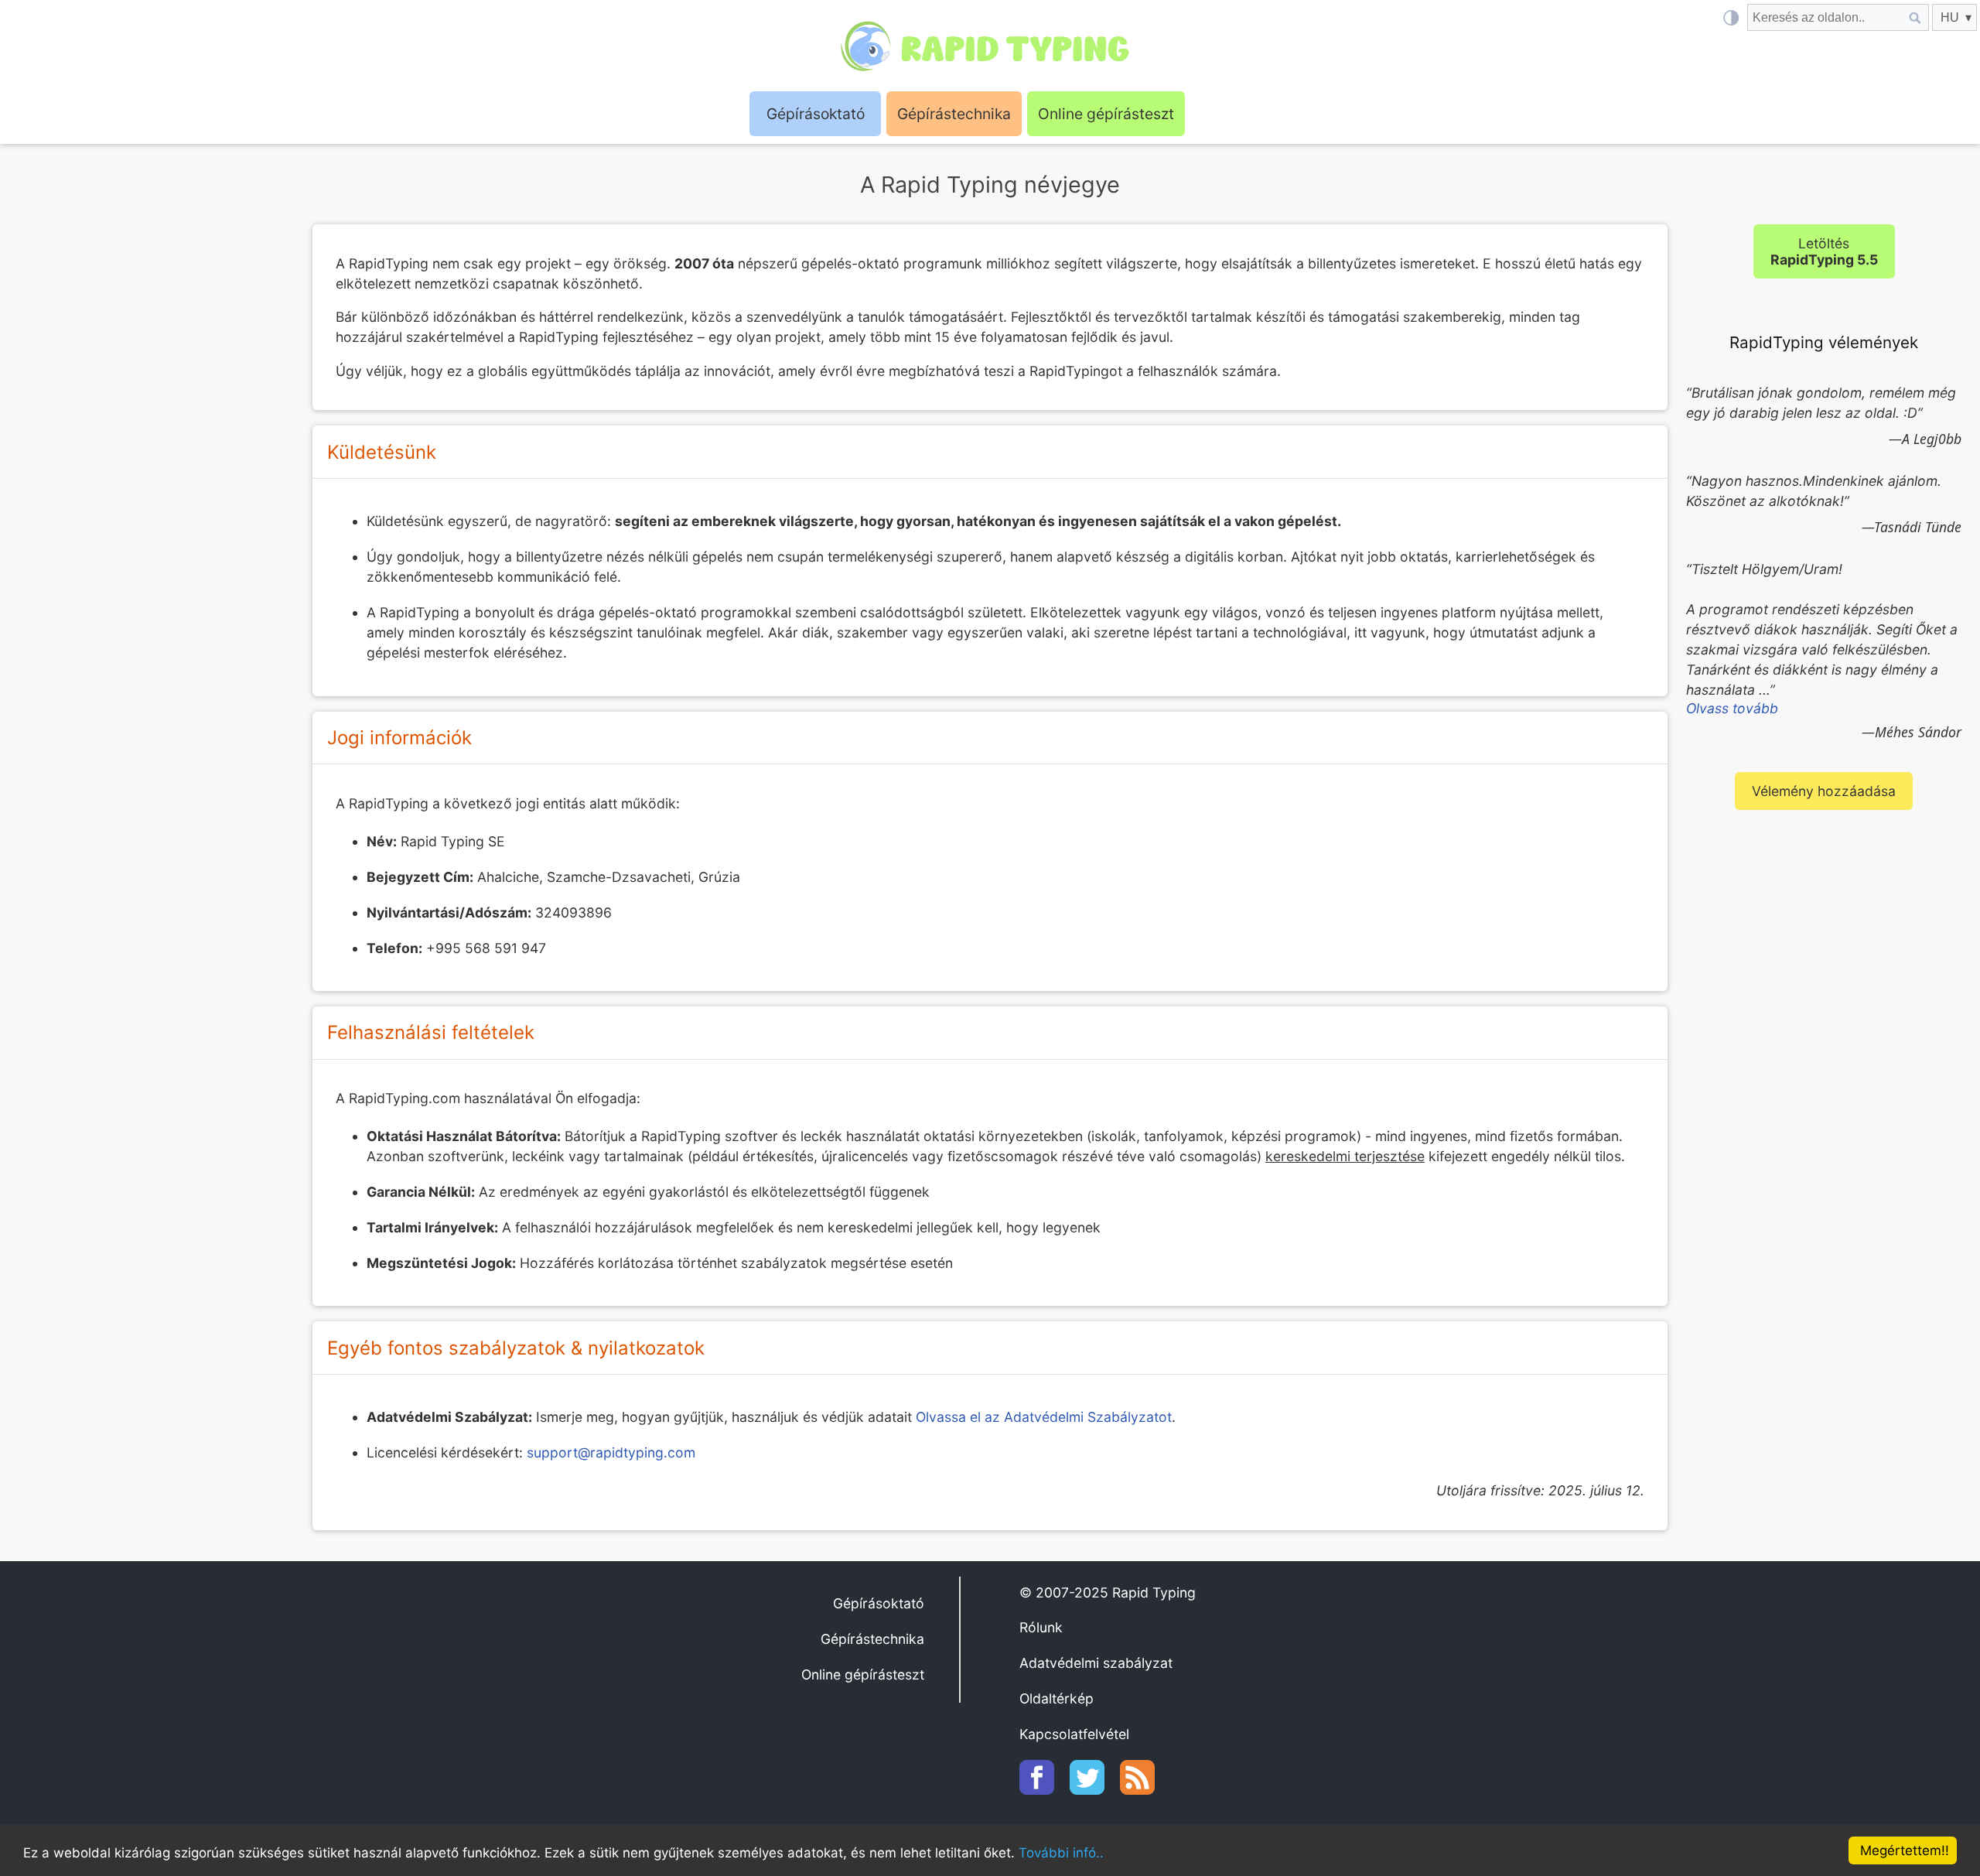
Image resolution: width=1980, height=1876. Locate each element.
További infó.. (1061, 1853)
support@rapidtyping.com (611, 1452)
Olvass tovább (1732, 708)
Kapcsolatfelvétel (1074, 1734)
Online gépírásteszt (1106, 114)
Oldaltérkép (1057, 1698)
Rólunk (1041, 1627)
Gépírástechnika (954, 114)
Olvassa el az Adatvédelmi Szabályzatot (1044, 1417)
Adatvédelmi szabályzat (1096, 1663)
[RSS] (1145, 1790)
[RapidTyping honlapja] (990, 46)
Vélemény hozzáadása (1824, 791)
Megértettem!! (1905, 1850)
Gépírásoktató (879, 1603)
